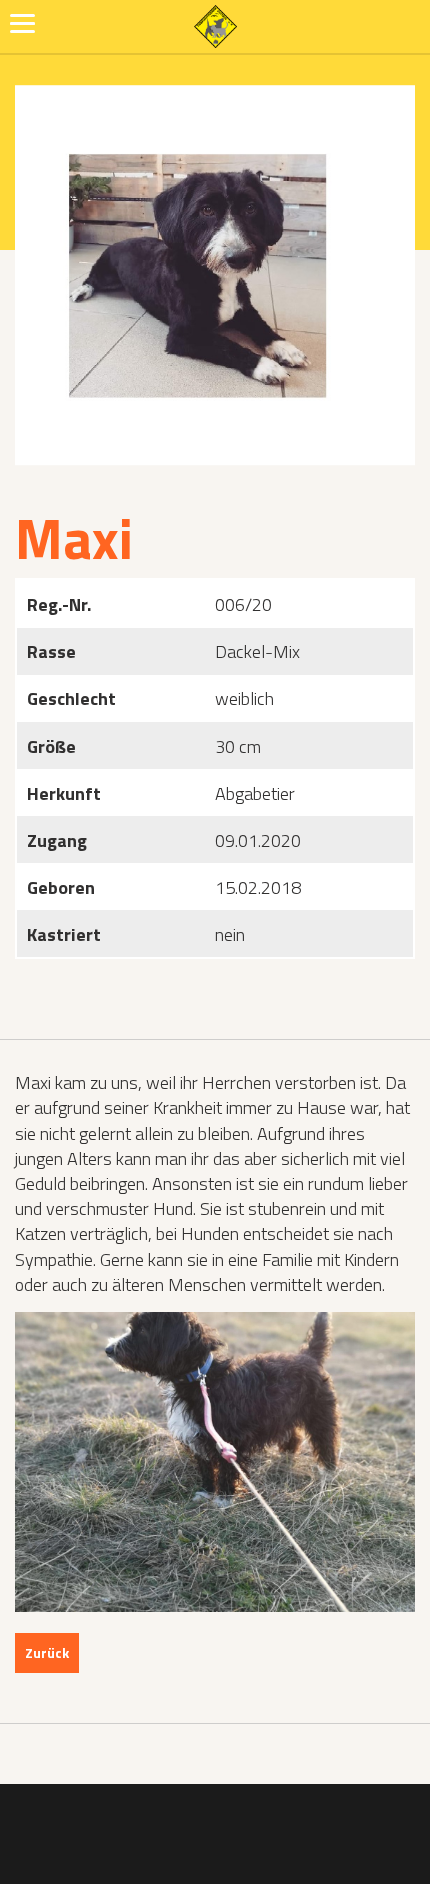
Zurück (47, 1652)
